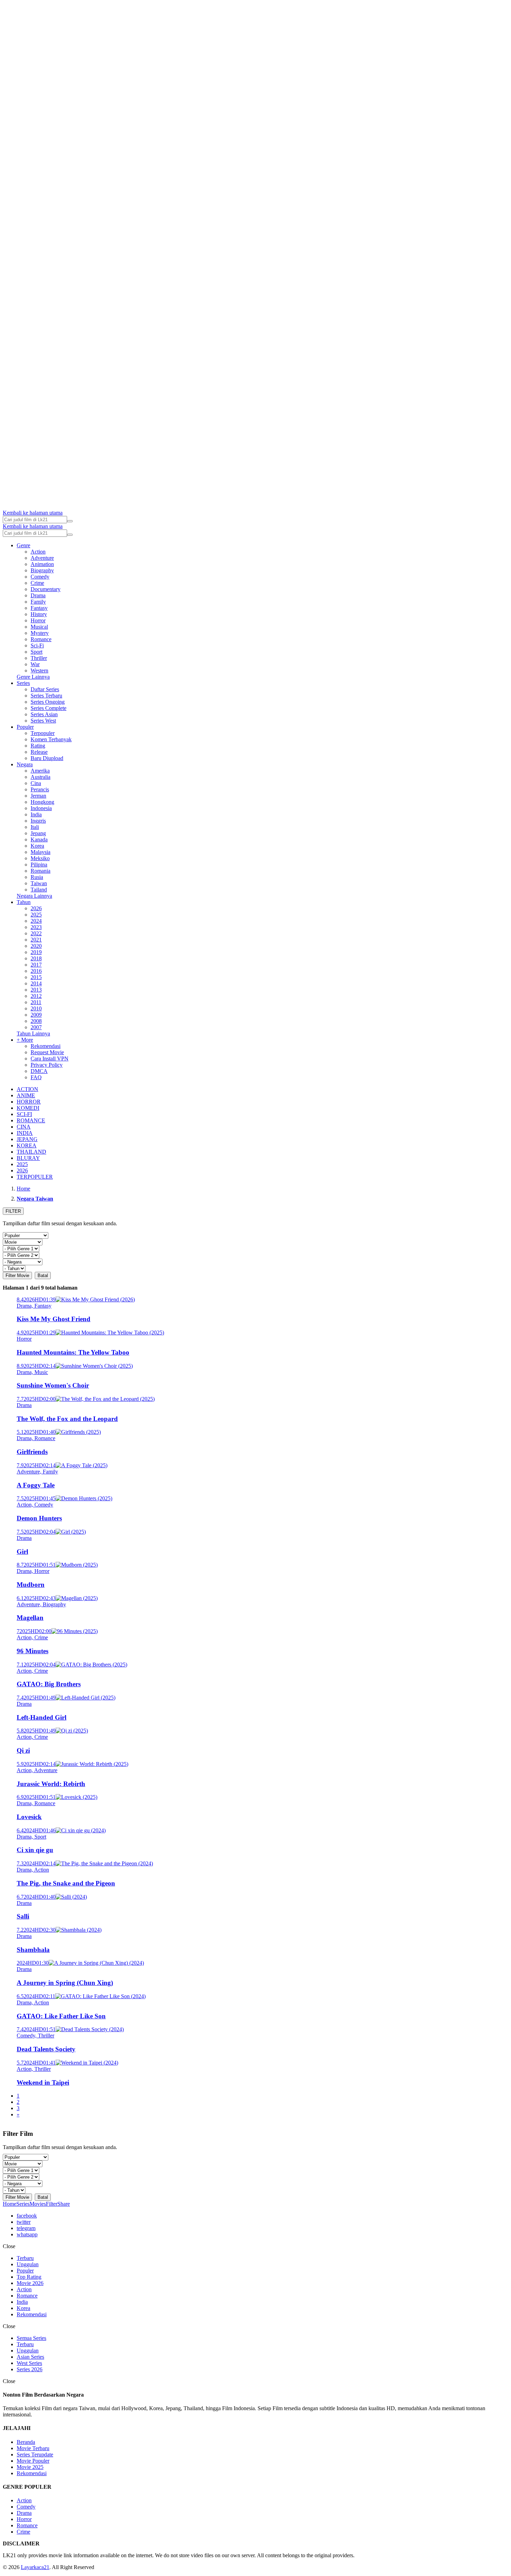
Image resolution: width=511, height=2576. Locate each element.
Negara (25, 764)
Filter (52, 2204)
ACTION (27, 1089)
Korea (37, 846)
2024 (36, 921)
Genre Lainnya (33, 677)
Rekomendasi (46, 1046)
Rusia (37, 877)
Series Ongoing (48, 702)
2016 (36, 971)
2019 (36, 952)
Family (38, 602)
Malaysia (40, 852)
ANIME (26, 1095)
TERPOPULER (35, 1177)
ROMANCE (31, 1120)
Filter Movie (17, 1275)
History (39, 614)
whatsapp (27, 2234)
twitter (24, 2222)
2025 (36, 915)
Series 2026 (30, 2369)
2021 (36, 940)
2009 (36, 1015)
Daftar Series (45, 689)
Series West (43, 721)
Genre (23, 545)
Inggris (38, 821)
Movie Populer (33, 2461)
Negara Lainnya (34, 896)
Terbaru (25, 2258)
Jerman (38, 796)
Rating (38, 746)
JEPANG (27, 1139)
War (35, 664)
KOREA (27, 1145)
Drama (38, 595)
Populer (25, 727)
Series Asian (44, 714)
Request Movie (47, 1052)
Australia (40, 777)
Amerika (40, 771)
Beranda (26, 2442)
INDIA (25, 1133)
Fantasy (39, 608)
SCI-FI (24, 1114)
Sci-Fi (37, 645)
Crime (37, 583)
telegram (26, 2228)
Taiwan (39, 883)
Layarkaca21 (35, 2567)
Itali (35, 827)
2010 (36, 1008)
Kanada (39, 839)
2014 (36, 983)
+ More (25, 1040)
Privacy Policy (47, 1065)
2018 (36, 958)
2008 (36, 1021)
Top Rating (29, 2277)
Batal (43, 1275)
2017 (36, 965)
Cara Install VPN (50, 1059)
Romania (40, 871)
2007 (36, 1027)
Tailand (39, 890)
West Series (29, 2363)
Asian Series (30, 2357)
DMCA (39, 1071)
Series (23, 683)
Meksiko (40, 858)
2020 (36, 946)
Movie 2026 (30, 2283)
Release (39, 752)
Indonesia (41, 808)
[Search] (70, 521)
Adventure (42, 558)
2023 (36, 927)
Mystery (40, 633)
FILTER (13, 1211)
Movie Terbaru (33, 2448)
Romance (41, 639)
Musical (39, 627)
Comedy (40, 577)
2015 (36, 977)
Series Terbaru (46, 696)
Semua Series (31, 2338)
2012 (36, 996)
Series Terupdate (35, 2454)
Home (10, 2204)
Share (64, 2204)
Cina (36, 783)
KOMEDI (28, 1108)
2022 (36, 933)
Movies (38, 2204)
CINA (24, 1127)
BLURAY (28, 1158)
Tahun (24, 902)
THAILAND (31, 1152)
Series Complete (48, 708)
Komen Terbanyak (51, 739)
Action (38, 552)
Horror (38, 620)
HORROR (29, 1102)
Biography (42, 570)
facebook (27, 2216)
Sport (36, 652)
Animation (42, 564)
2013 (36, 990)
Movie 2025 (30, 2467)
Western (39, 671)
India (36, 814)
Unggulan (28, 2264)
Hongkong (42, 802)
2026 (36, 908)
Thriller (39, 658)
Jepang (38, 833)
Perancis (40, 789)
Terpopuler (43, 733)
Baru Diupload (47, 758)
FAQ (36, 1077)
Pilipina (39, 865)
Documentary (46, 589)
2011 (36, 1002)
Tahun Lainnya (33, 1033)
